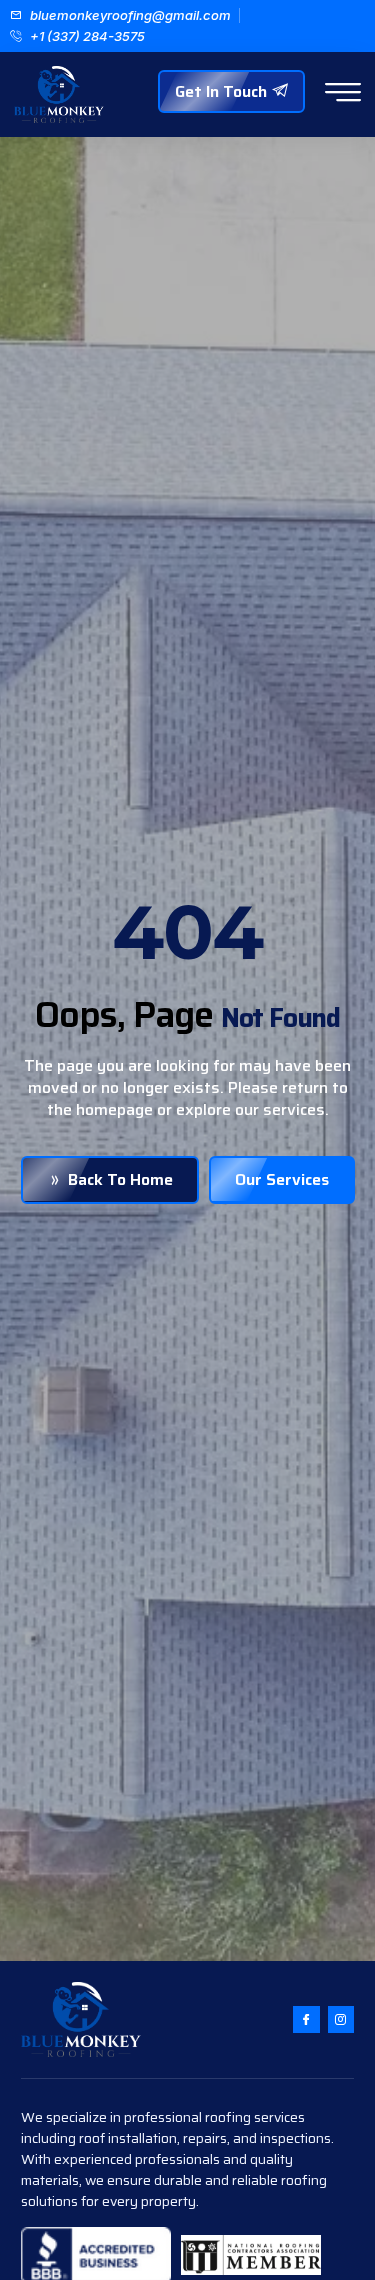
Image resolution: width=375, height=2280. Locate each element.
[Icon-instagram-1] (341, 2019)
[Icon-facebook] (306, 2019)
